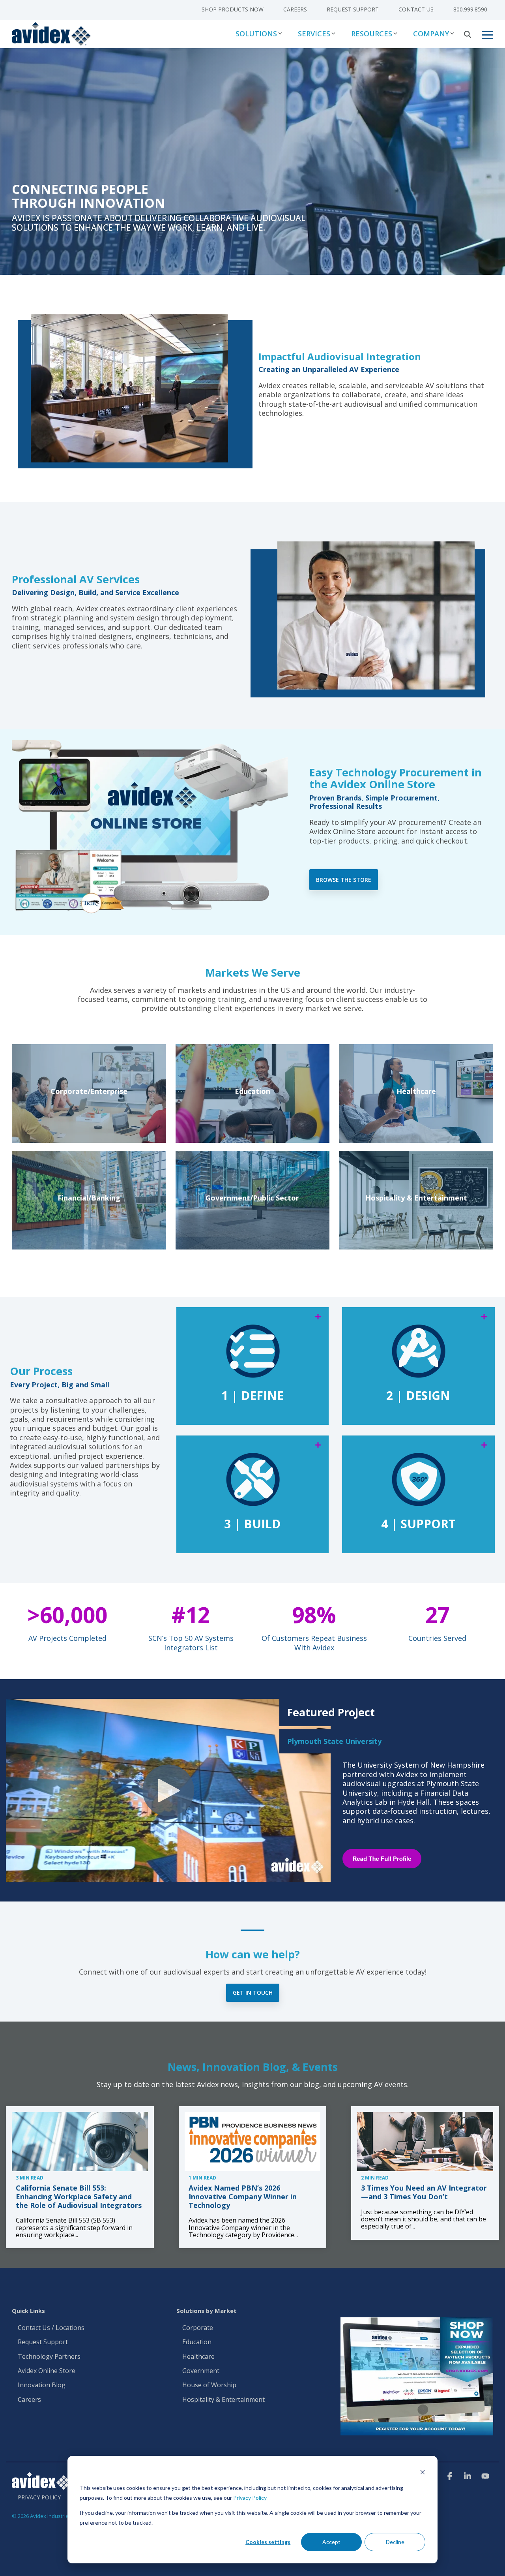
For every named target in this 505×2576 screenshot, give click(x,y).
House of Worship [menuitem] (209, 2385)
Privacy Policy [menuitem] (39, 2497)
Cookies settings (268, 2542)
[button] (487, 34)
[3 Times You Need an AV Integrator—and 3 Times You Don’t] (425, 2142)
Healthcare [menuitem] (198, 2357)
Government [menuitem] (201, 2371)
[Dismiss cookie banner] (423, 2473)
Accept (331, 2542)
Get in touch (253, 1993)
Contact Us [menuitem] (416, 9)
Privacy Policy (250, 2498)
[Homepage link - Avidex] (41, 2486)
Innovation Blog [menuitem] (42, 2385)
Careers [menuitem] (295, 9)
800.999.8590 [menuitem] (470, 9)
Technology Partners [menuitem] (49, 2357)
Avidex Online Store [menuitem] (47, 2371)
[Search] (468, 34)
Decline (395, 2542)
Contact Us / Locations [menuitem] (51, 2328)
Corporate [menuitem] (198, 2328)
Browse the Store (344, 880)
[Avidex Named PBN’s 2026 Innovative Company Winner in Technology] (253, 2142)
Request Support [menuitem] (353, 9)
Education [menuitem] (197, 2342)
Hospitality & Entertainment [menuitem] (224, 2400)
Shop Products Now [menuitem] (233, 9)
